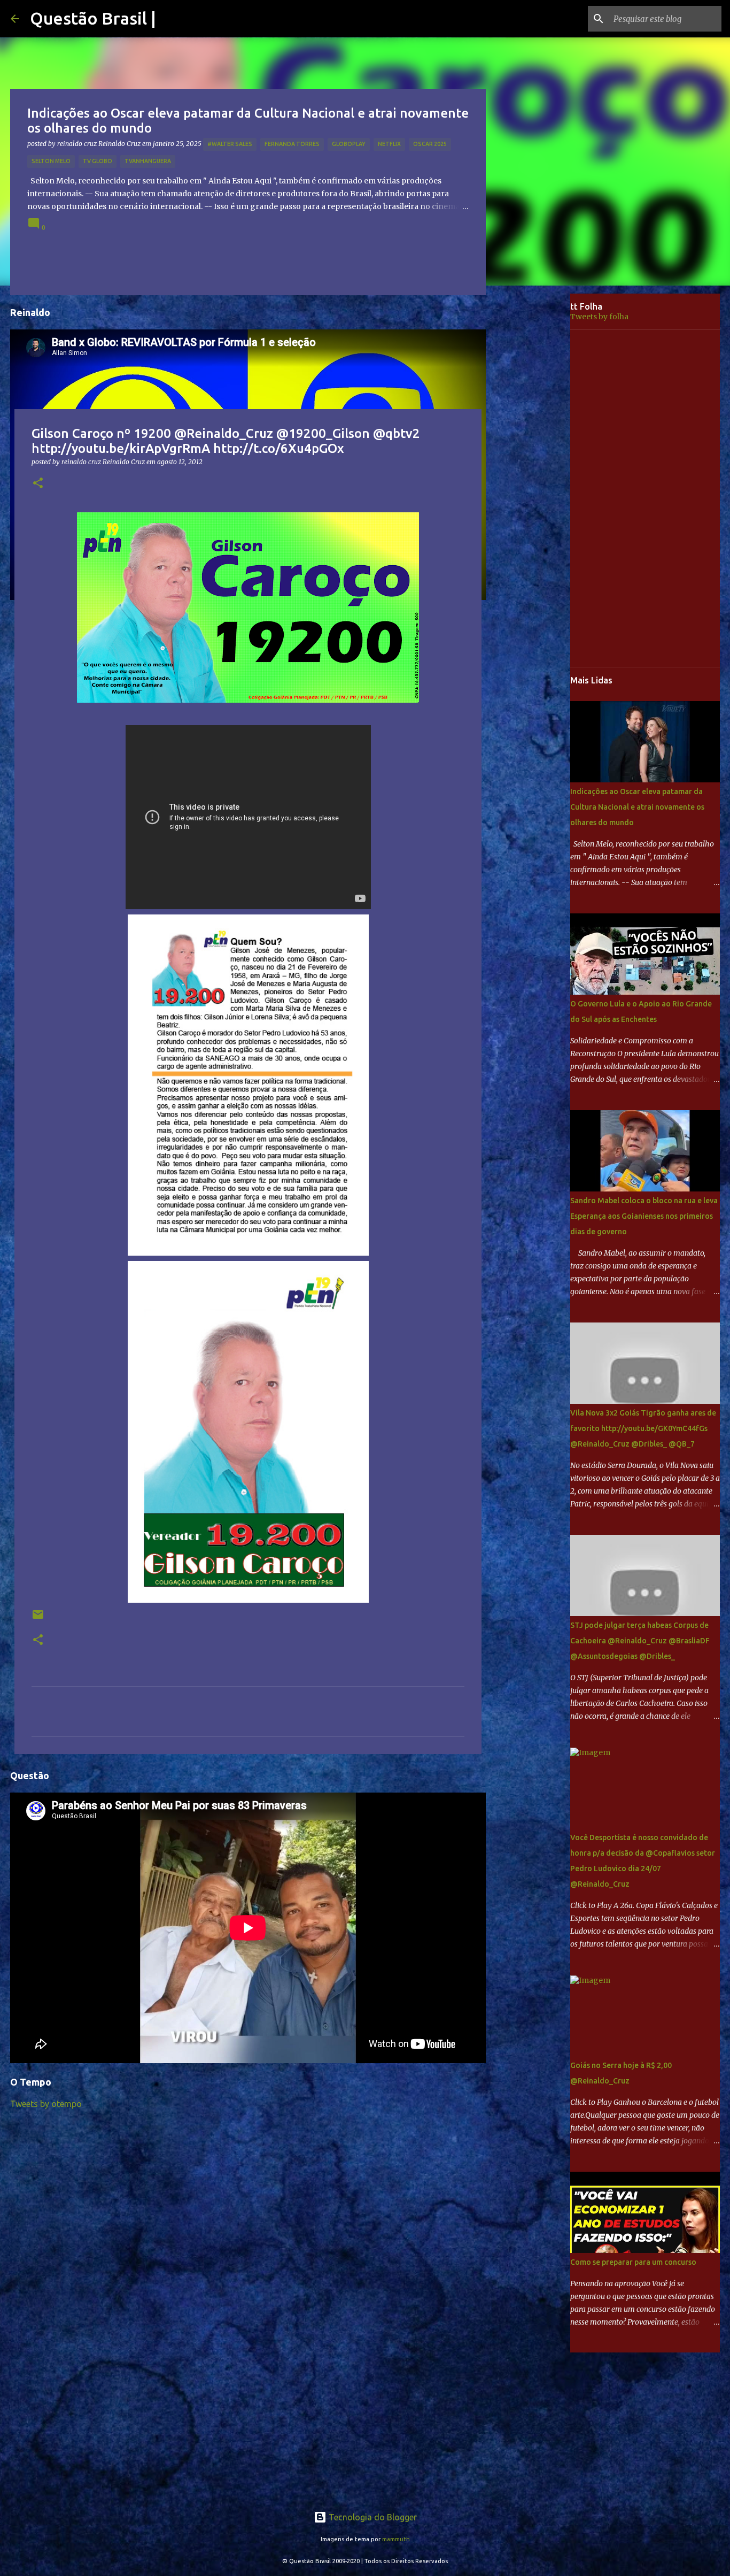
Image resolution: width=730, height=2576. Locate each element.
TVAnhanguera (148, 161)
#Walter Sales (230, 144)
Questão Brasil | (93, 18)
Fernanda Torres (292, 144)
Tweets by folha (599, 317)
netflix (389, 144)
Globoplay (349, 144)
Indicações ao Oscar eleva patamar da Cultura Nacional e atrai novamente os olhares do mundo (637, 807)
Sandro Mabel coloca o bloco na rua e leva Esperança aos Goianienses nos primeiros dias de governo (644, 1216)
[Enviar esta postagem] (38, 1618)
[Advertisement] (536, 462)
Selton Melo (51, 161)
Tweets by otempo (46, 2104)
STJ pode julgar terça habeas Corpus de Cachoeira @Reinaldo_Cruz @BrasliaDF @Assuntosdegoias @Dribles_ (640, 1641)
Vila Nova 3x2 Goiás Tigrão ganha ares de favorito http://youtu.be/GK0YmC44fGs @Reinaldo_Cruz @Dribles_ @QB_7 (643, 1428)
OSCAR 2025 (430, 144)
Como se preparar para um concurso (633, 2262)
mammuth (396, 2539)
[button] (38, 484)
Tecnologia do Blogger (372, 2517)
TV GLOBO (98, 161)
